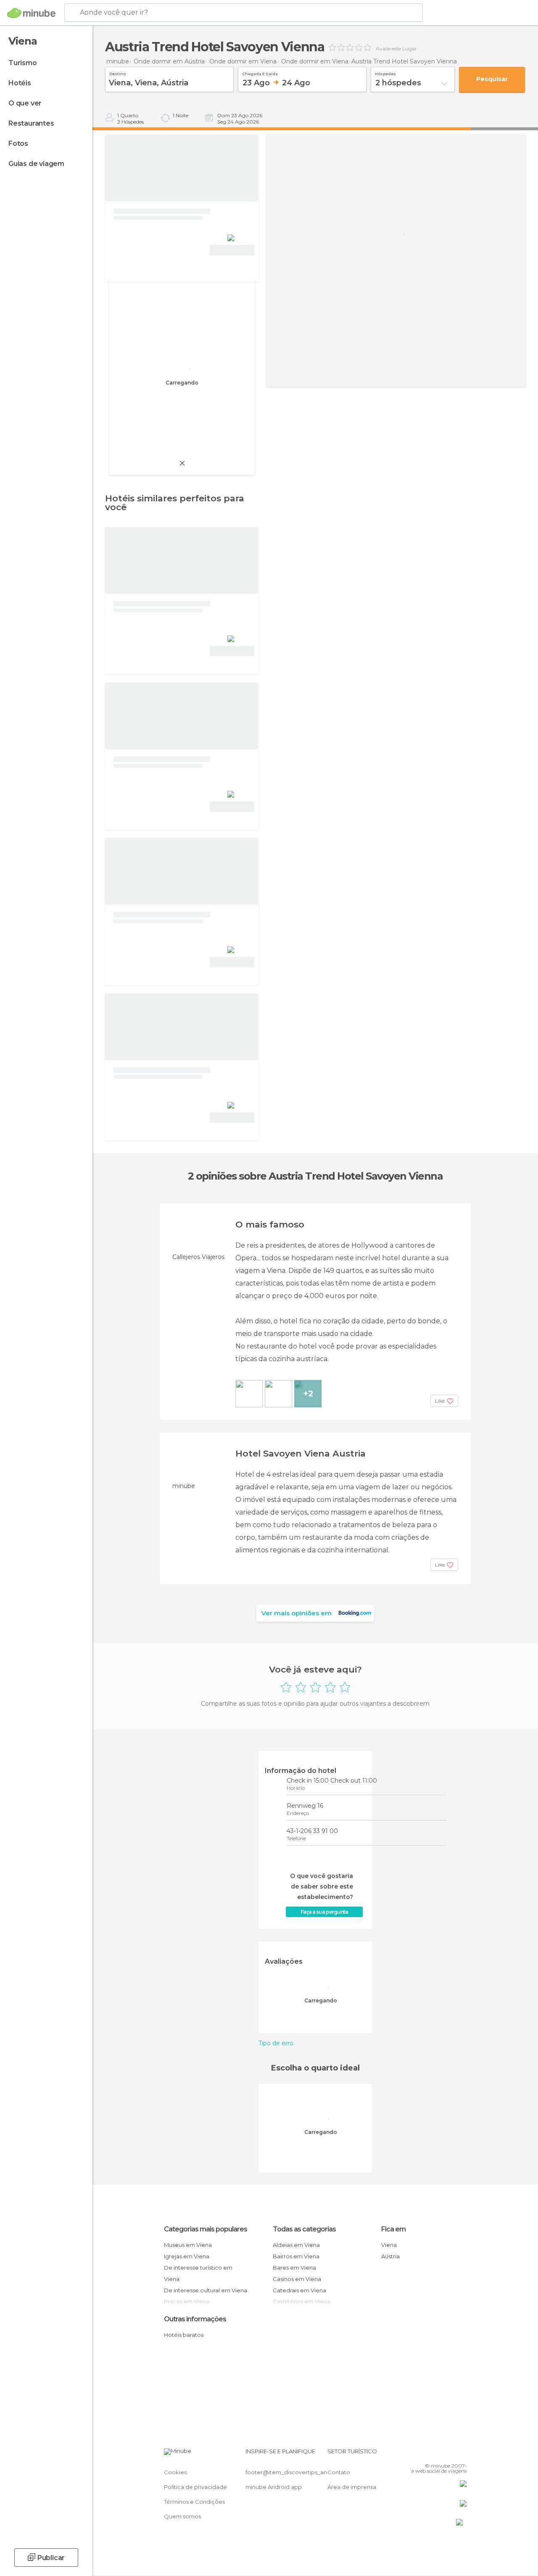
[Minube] (31, 13)
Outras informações (195, 2319)
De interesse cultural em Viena (206, 2290)
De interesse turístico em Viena (198, 2273)
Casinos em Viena (297, 2279)
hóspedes (385, 73)
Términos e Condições (194, 2502)
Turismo (23, 63)
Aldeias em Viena (296, 2245)
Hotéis (20, 83)
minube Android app (274, 2487)
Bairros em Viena (296, 2256)
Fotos (18, 144)
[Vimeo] (450, 2454)
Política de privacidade (195, 2487)
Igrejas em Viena (187, 2256)
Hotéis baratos (184, 2335)
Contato (339, 2472)
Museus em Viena (188, 2245)
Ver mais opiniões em (297, 1613)
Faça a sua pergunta (324, 1912)
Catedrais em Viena (299, 2290)
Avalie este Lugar (396, 49)
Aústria (390, 2256)
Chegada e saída (260, 73)
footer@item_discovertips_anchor (293, 2472)
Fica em (393, 2229)
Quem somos (182, 2516)
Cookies (175, 2472)
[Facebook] (428, 2454)
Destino (117, 73)
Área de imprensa (352, 2487)
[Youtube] (461, 2454)
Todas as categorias (304, 2229)
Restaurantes (31, 123)
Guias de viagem (36, 164)
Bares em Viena (294, 2268)
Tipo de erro (276, 2043)
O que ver (25, 103)
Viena (389, 2245)
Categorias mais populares (206, 2229)
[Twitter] (439, 2454)
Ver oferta (232, 250)
